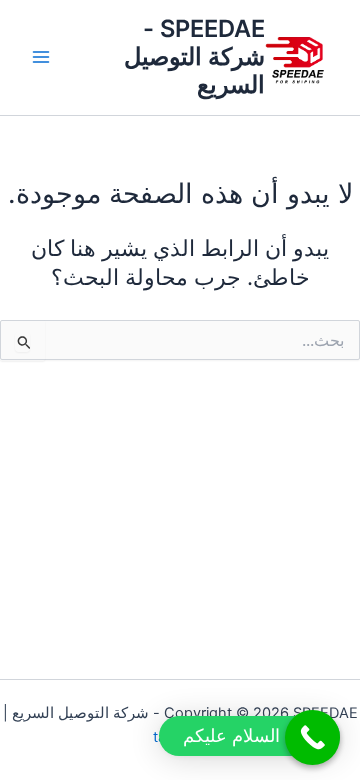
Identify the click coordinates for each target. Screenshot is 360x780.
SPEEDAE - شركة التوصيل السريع (194, 57)
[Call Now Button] (312, 737)
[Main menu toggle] (41, 57)
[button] (249, 736)
